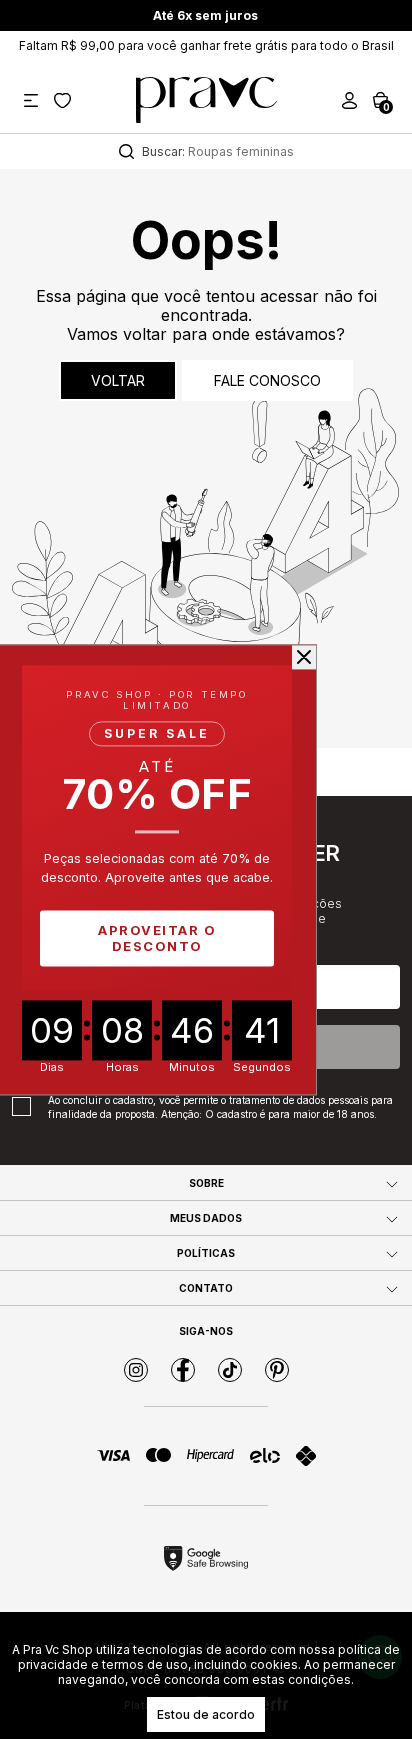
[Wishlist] (62, 100)
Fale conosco (267, 380)
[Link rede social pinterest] (277, 1370)
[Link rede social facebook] (183, 1370)
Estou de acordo (206, 1714)
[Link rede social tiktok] (230, 1370)
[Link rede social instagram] (136, 1370)
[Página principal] (206, 100)
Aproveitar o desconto (157, 938)
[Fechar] (304, 657)
